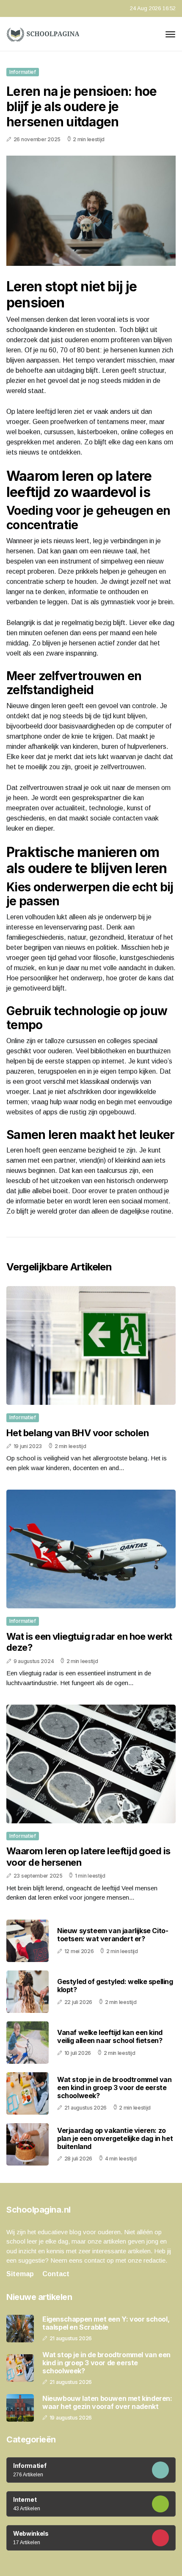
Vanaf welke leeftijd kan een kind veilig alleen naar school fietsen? (110, 2036)
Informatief (23, 72)
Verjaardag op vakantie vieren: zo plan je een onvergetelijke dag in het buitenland (115, 2138)
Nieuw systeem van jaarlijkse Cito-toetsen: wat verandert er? (113, 1935)
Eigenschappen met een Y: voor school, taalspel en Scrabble (106, 2323)
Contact (56, 2274)
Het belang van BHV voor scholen (77, 1433)
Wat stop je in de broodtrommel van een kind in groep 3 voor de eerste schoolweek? (114, 2088)
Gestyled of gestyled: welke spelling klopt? (115, 1986)
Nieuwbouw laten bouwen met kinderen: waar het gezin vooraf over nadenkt (107, 2403)
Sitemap (20, 2274)
